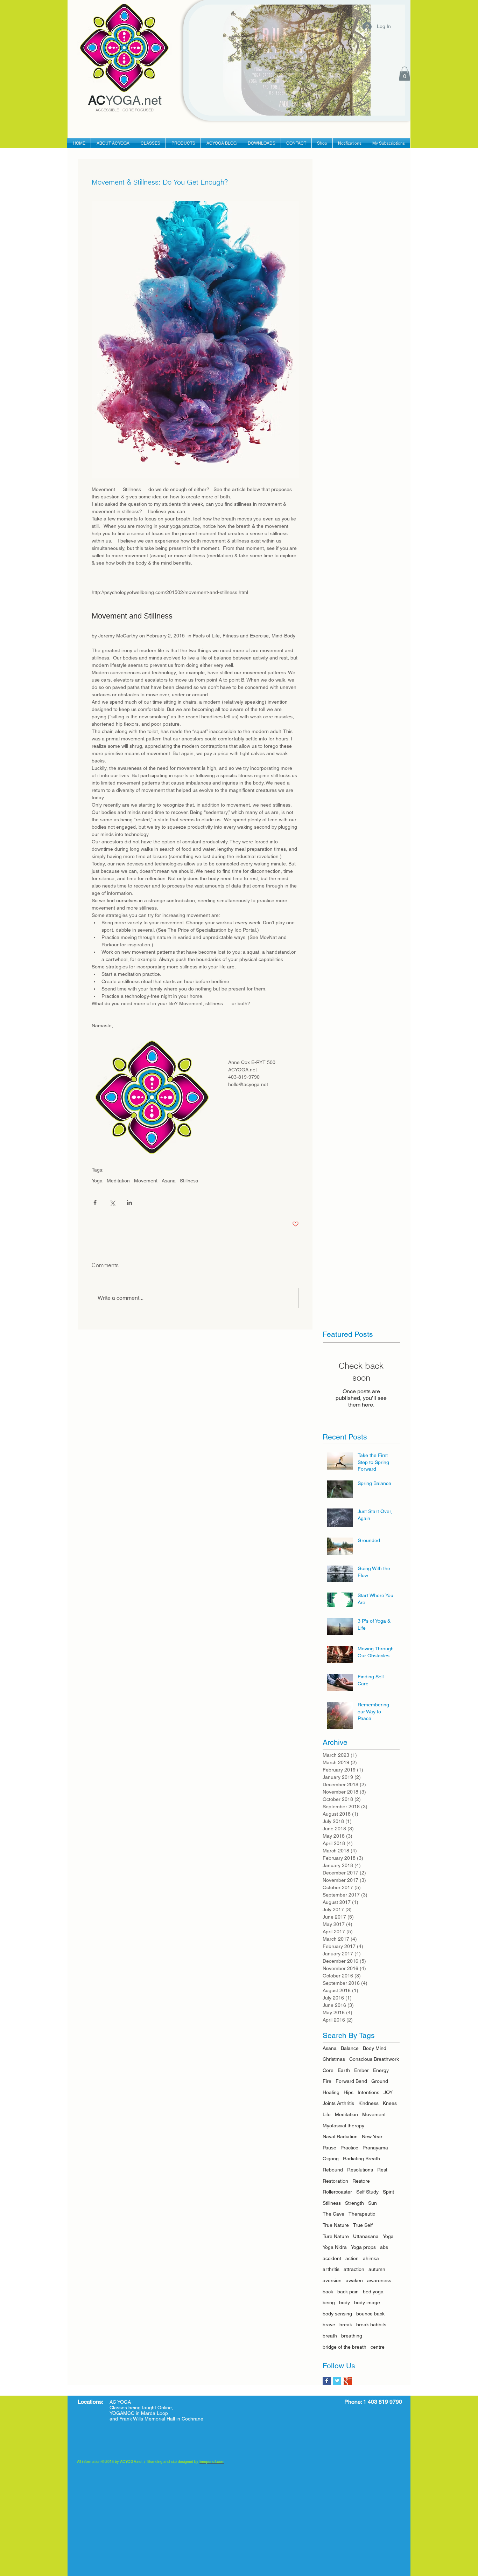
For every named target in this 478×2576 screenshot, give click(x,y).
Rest (382, 2170)
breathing (352, 2336)
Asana (169, 1181)
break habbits (371, 2325)
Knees (390, 2103)
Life (327, 2114)
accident (332, 2258)
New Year (372, 2136)
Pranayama (375, 2148)
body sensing (337, 2314)
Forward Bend (351, 2081)
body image (367, 2302)
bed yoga (373, 2292)
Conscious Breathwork (374, 2059)
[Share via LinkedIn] (129, 1203)
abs (384, 2247)
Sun (372, 2203)
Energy (381, 2070)
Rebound (333, 2170)
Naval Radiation (340, 2136)
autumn (377, 2269)
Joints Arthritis (338, 2103)
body (345, 2302)
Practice (349, 2148)
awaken (354, 2280)
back (328, 2292)
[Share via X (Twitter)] (112, 1203)
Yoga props (363, 2247)
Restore (361, 2181)
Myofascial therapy (343, 2126)
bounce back (370, 2314)
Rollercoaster (337, 2192)
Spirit (388, 2192)
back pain (348, 2292)
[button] (405, 74)
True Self (363, 2225)
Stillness (189, 1181)
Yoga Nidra (335, 2247)
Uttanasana (366, 2236)
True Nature (336, 2225)
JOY (388, 2092)
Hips (349, 2092)
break (346, 2325)
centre (378, 2347)
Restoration (335, 2181)
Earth (344, 2070)
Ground (380, 2081)
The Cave (333, 2214)
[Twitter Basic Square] (337, 2381)
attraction (354, 2269)
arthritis (331, 2269)
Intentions (368, 2092)
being (329, 2302)
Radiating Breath (361, 2159)
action (352, 2258)
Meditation (118, 1181)
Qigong (331, 2159)
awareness (379, 2280)
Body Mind (375, 2048)
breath (330, 2336)
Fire (327, 2081)
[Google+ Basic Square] (348, 2381)
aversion (332, 2280)
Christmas (334, 2059)
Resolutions (360, 2170)
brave (329, 2325)
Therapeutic (362, 2214)
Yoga (97, 1181)
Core (328, 2070)
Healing (331, 2092)
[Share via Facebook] (95, 1203)
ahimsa (371, 2258)
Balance (350, 2048)
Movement (146, 1181)
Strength (354, 2203)
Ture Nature (336, 2236)
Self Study (367, 2192)
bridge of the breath (345, 2347)
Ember (361, 2070)
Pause (329, 2148)
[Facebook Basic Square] (327, 2381)
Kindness (368, 2103)
